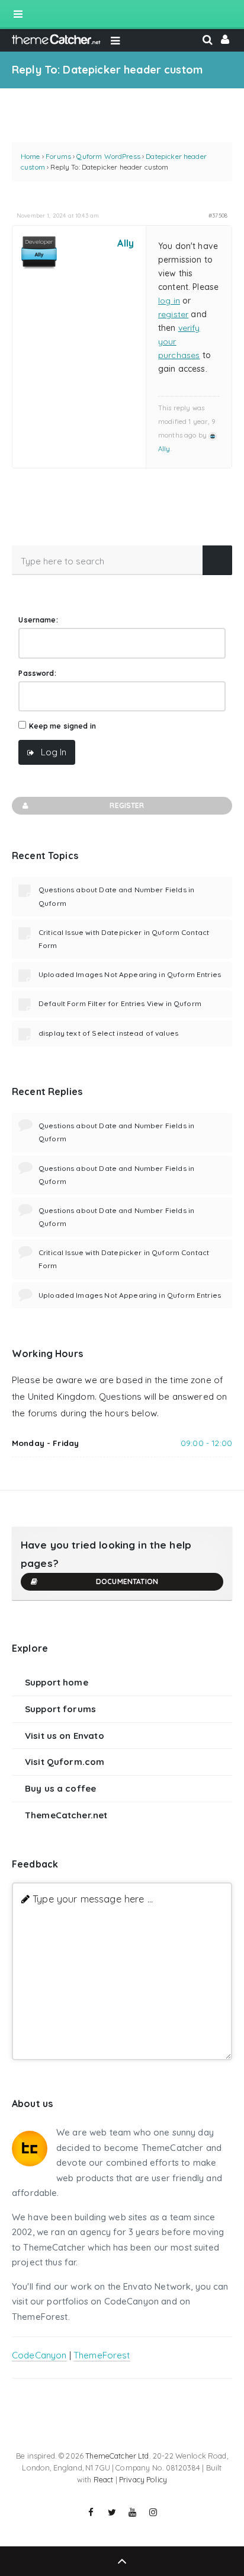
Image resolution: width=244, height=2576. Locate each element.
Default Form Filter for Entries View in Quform (120, 1003)
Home (30, 156)
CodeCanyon (39, 2355)
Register (127, 805)
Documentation (127, 1581)
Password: (37, 673)
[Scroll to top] (122, 2561)
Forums (58, 156)
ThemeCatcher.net (66, 1815)
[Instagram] (153, 2513)
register (173, 314)
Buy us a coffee (60, 1788)
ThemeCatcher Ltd (117, 2456)
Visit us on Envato (65, 1736)
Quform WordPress (108, 156)
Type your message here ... (93, 1899)
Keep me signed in (63, 726)
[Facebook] (91, 2513)
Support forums (60, 1709)
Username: (38, 620)
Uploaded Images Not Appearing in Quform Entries (130, 974)
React (104, 2479)
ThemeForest (102, 2355)
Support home (57, 1682)
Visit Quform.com (65, 1762)
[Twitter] (112, 2513)
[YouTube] (133, 2513)
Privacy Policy (143, 2479)
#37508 (218, 215)
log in (169, 301)
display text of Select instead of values (108, 1033)
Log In (54, 752)
